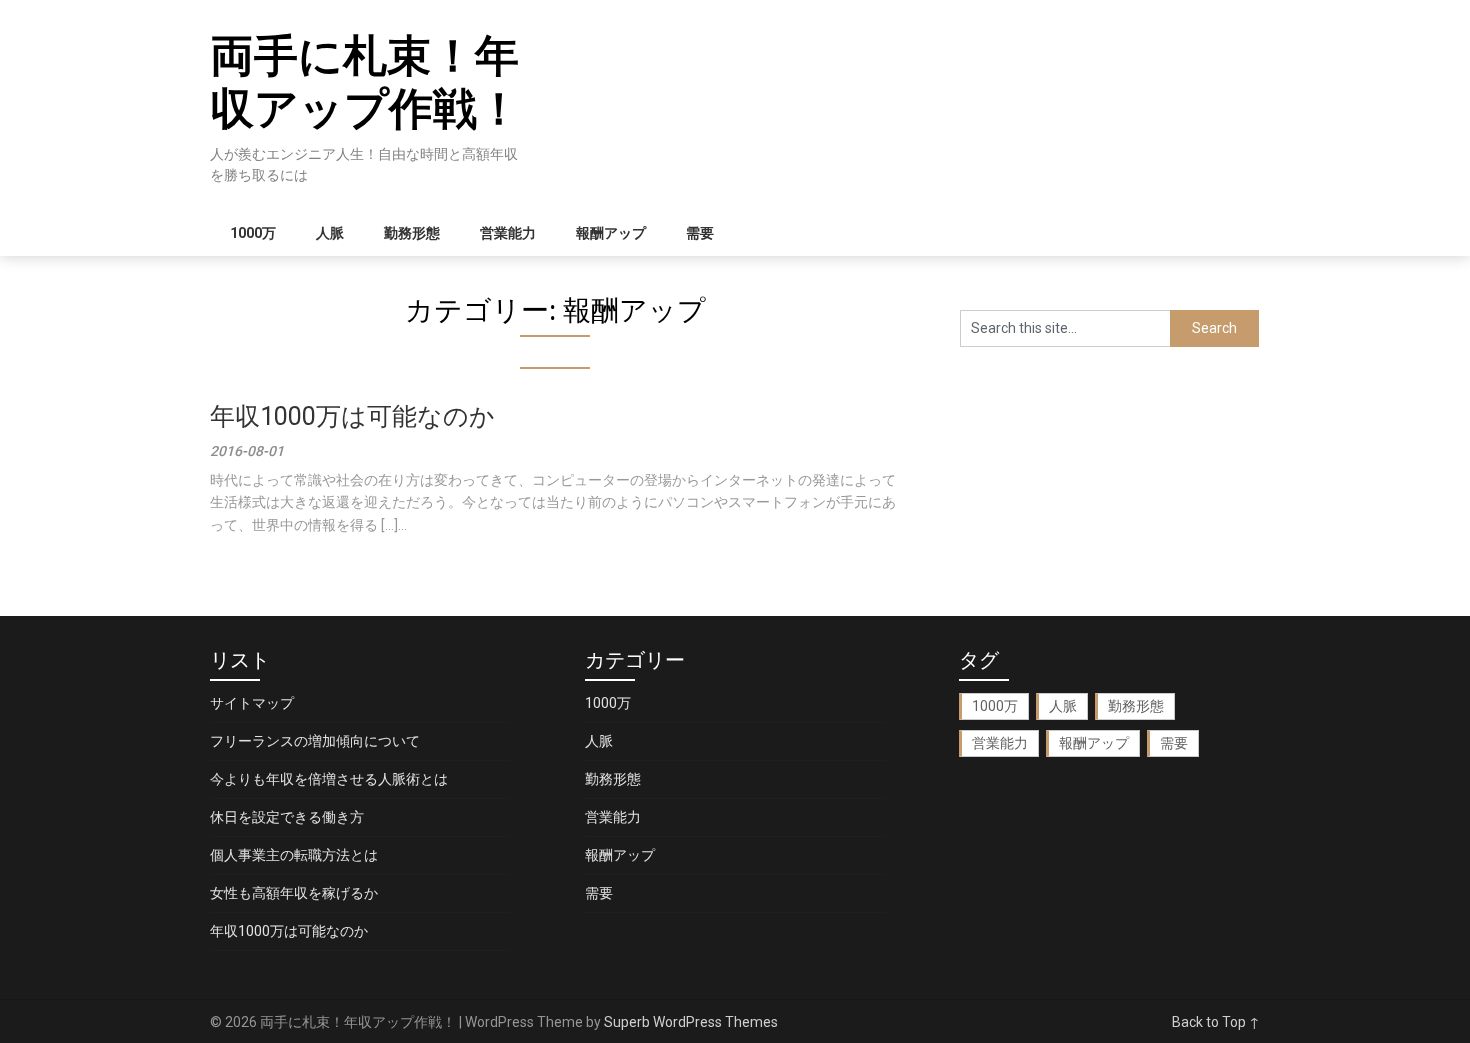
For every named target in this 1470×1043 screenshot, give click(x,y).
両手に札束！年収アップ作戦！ (365, 82)
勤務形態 (412, 233)
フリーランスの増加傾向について (315, 741)
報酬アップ (611, 233)
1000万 (253, 233)
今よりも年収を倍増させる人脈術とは (329, 779)
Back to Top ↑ (1216, 1022)
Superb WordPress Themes (691, 1022)
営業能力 (508, 233)
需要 (700, 233)
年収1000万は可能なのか (352, 416)
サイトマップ (252, 703)
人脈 (330, 233)
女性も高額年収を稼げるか (294, 893)
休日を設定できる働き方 (287, 817)
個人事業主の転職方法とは (294, 855)
